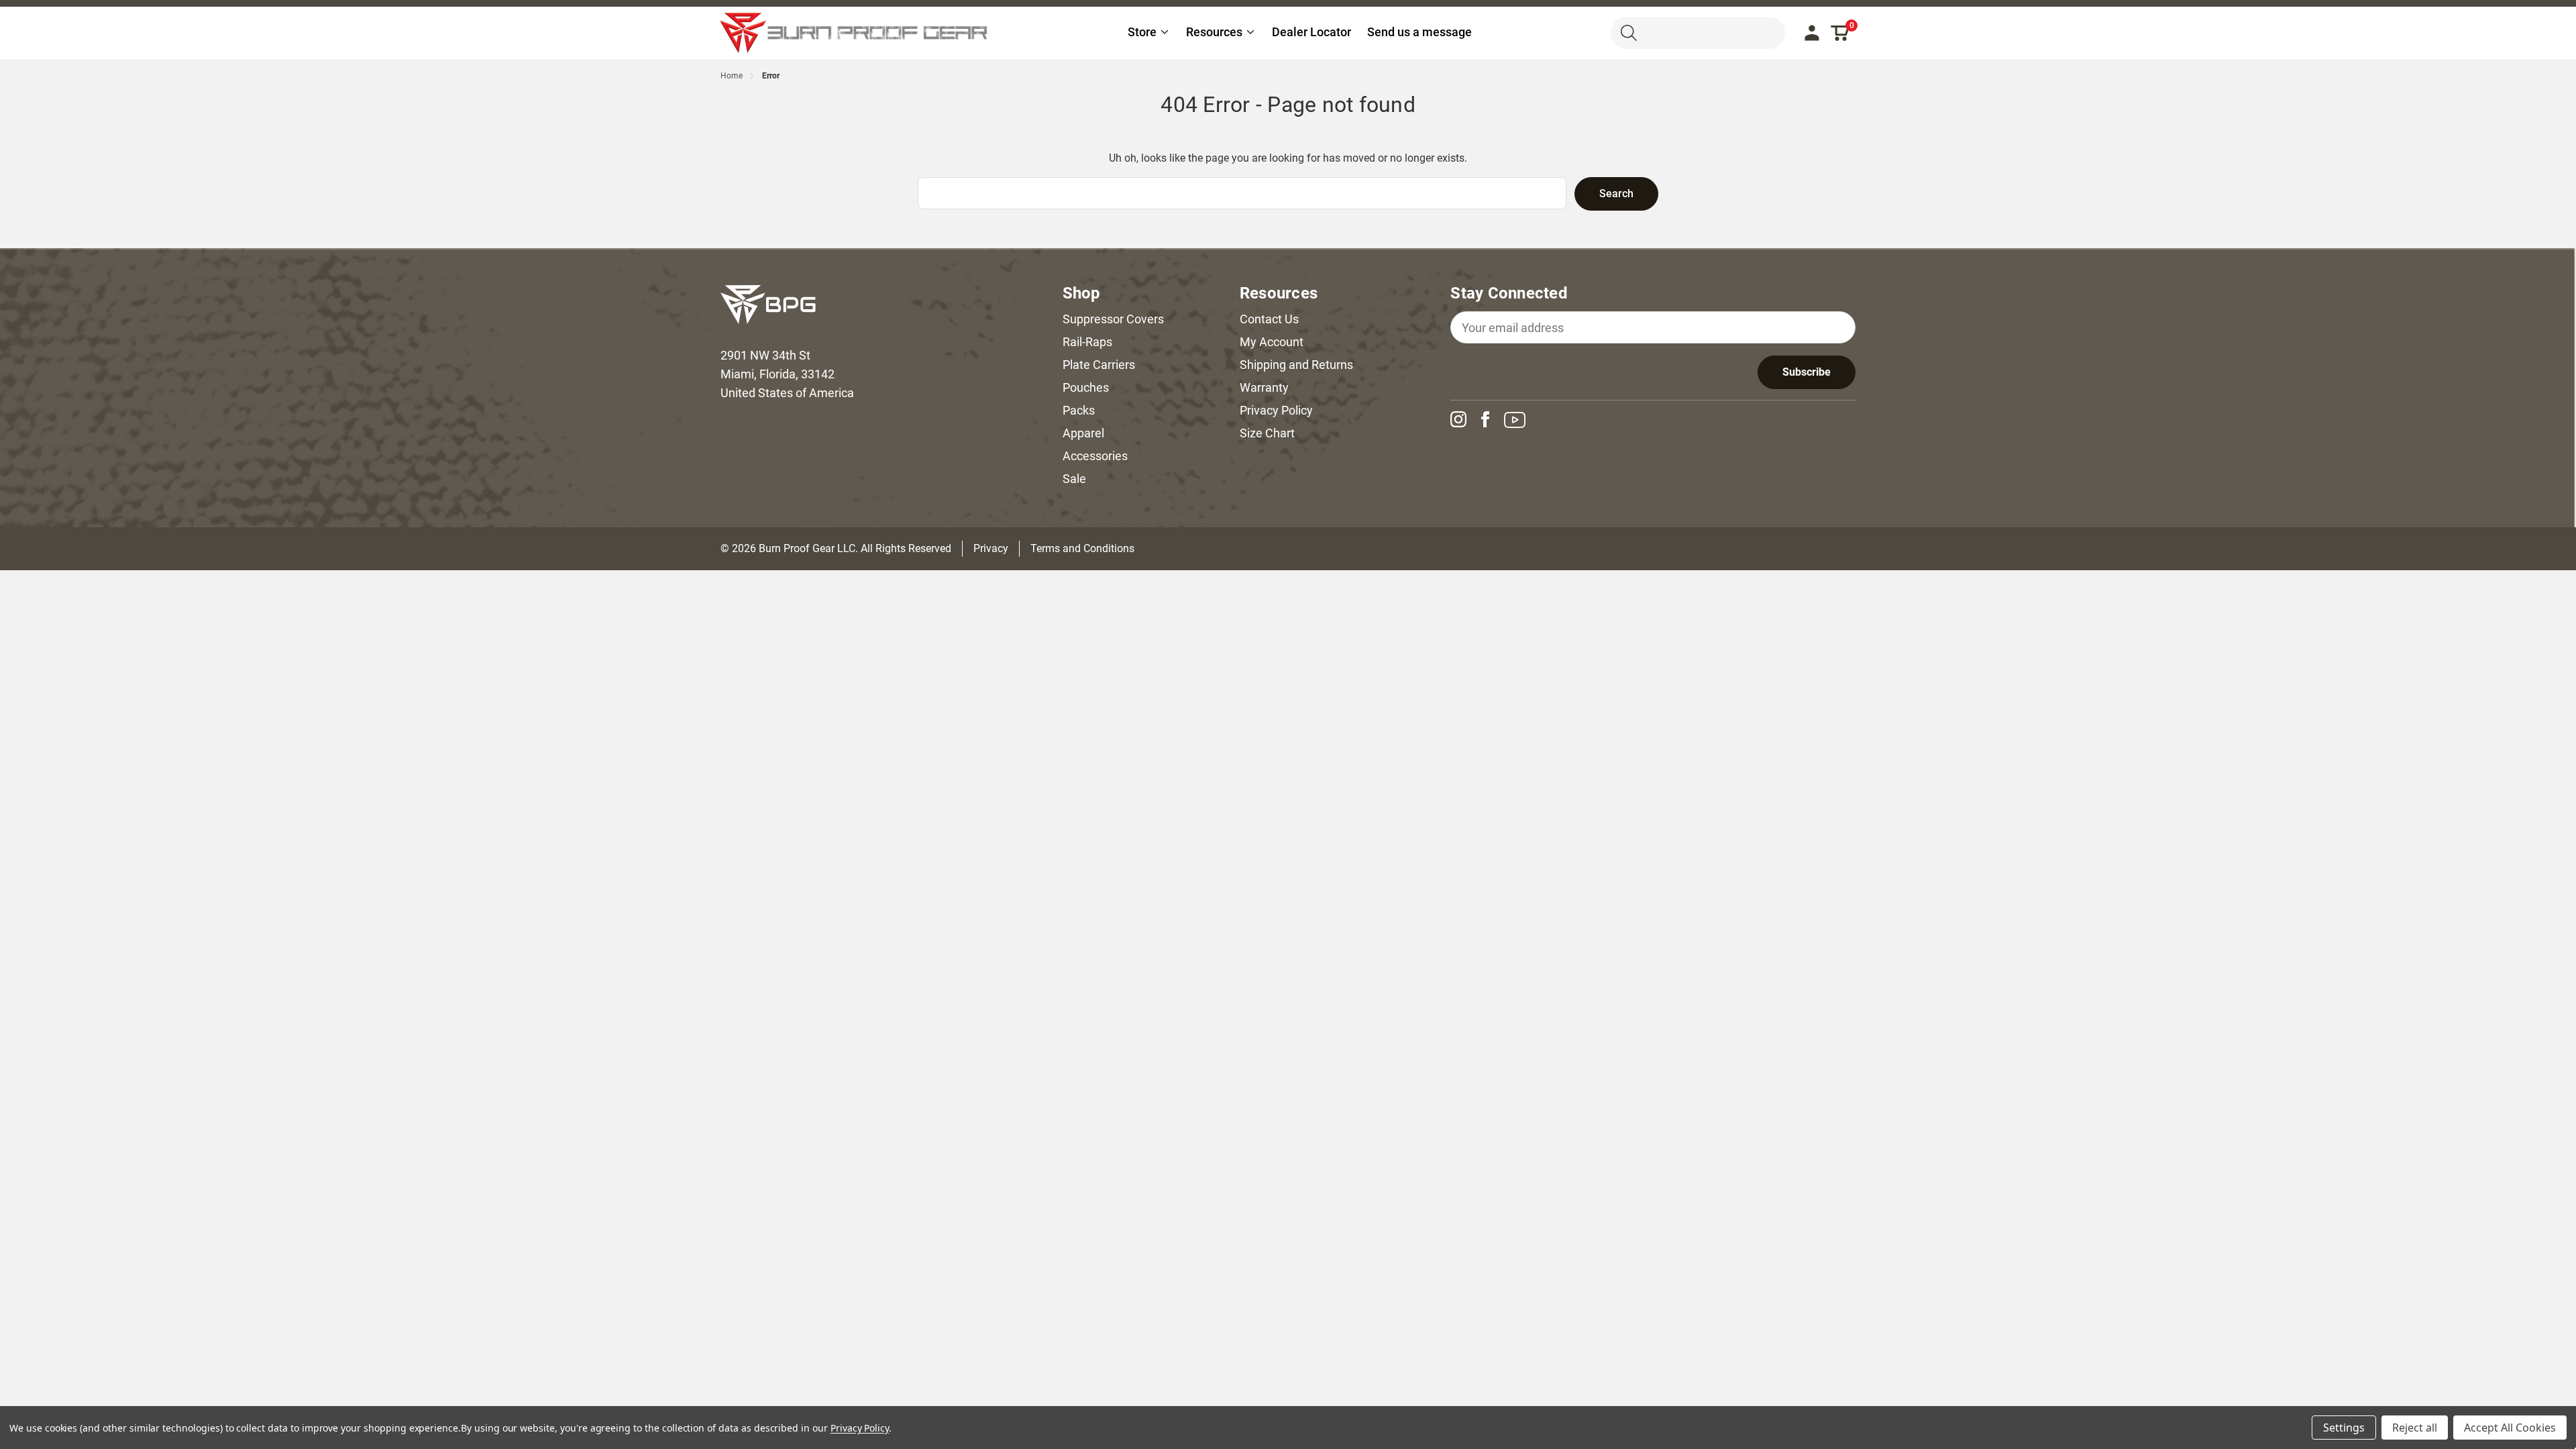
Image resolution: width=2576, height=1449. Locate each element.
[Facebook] (1491, 419)
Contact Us (1269, 319)
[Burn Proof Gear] (855, 33)
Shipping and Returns (1296, 365)
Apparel (1083, 433)
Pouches (1086, 387)
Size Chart (1267, 433)
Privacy (991, 548)
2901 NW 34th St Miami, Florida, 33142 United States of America (787, 374)
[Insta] (1464, 419)
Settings (2344, 1428)
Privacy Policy (1276, 410)
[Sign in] (1812, 33)
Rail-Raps (1087, 342)
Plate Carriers (1099, 365)
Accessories (1095, 456)
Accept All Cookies (2510, 1428)
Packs (1079, 410)
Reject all (2415, 1428)
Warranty (1264, 387)
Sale (1074, 479)
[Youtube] (1520, 420)
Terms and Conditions (1082, 548)
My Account (1272, 342)
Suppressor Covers (1113, 319)
